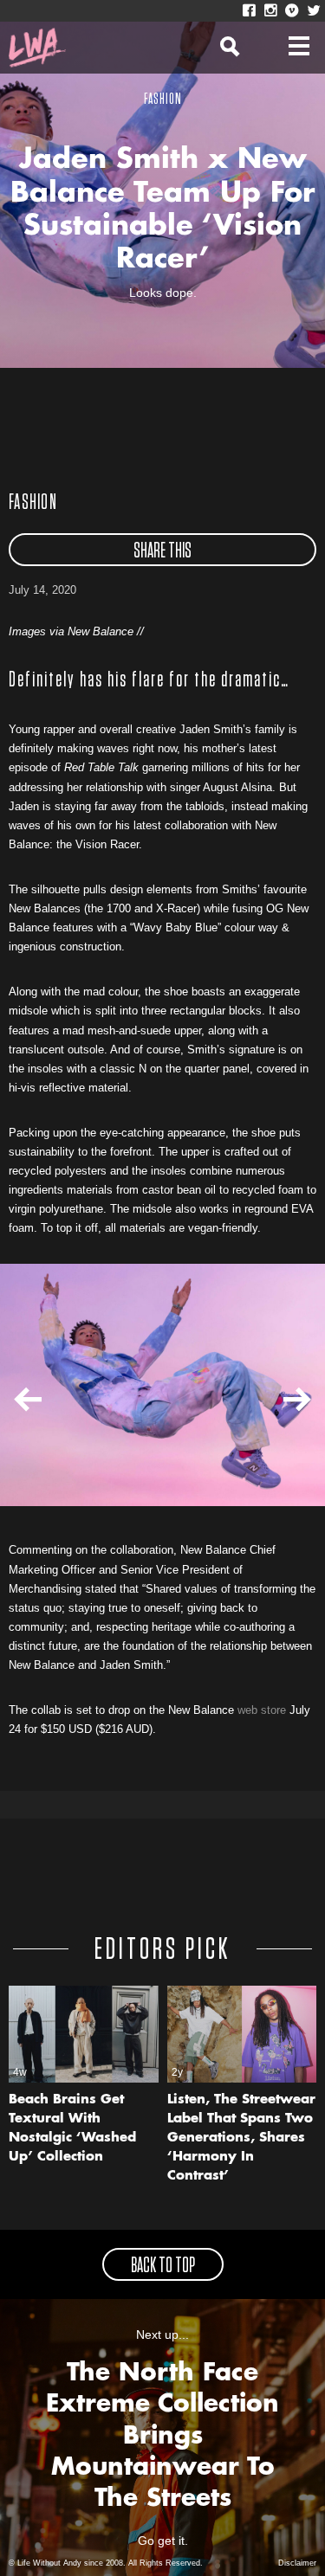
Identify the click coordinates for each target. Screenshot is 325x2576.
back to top (163, 2266)
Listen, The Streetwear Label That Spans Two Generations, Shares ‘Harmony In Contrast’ (241, 2138)
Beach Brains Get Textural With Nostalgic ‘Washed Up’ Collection (72, 2129)
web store (262, 1710)
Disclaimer (297, 2563)
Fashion (33, 503)
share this (162, 551)
